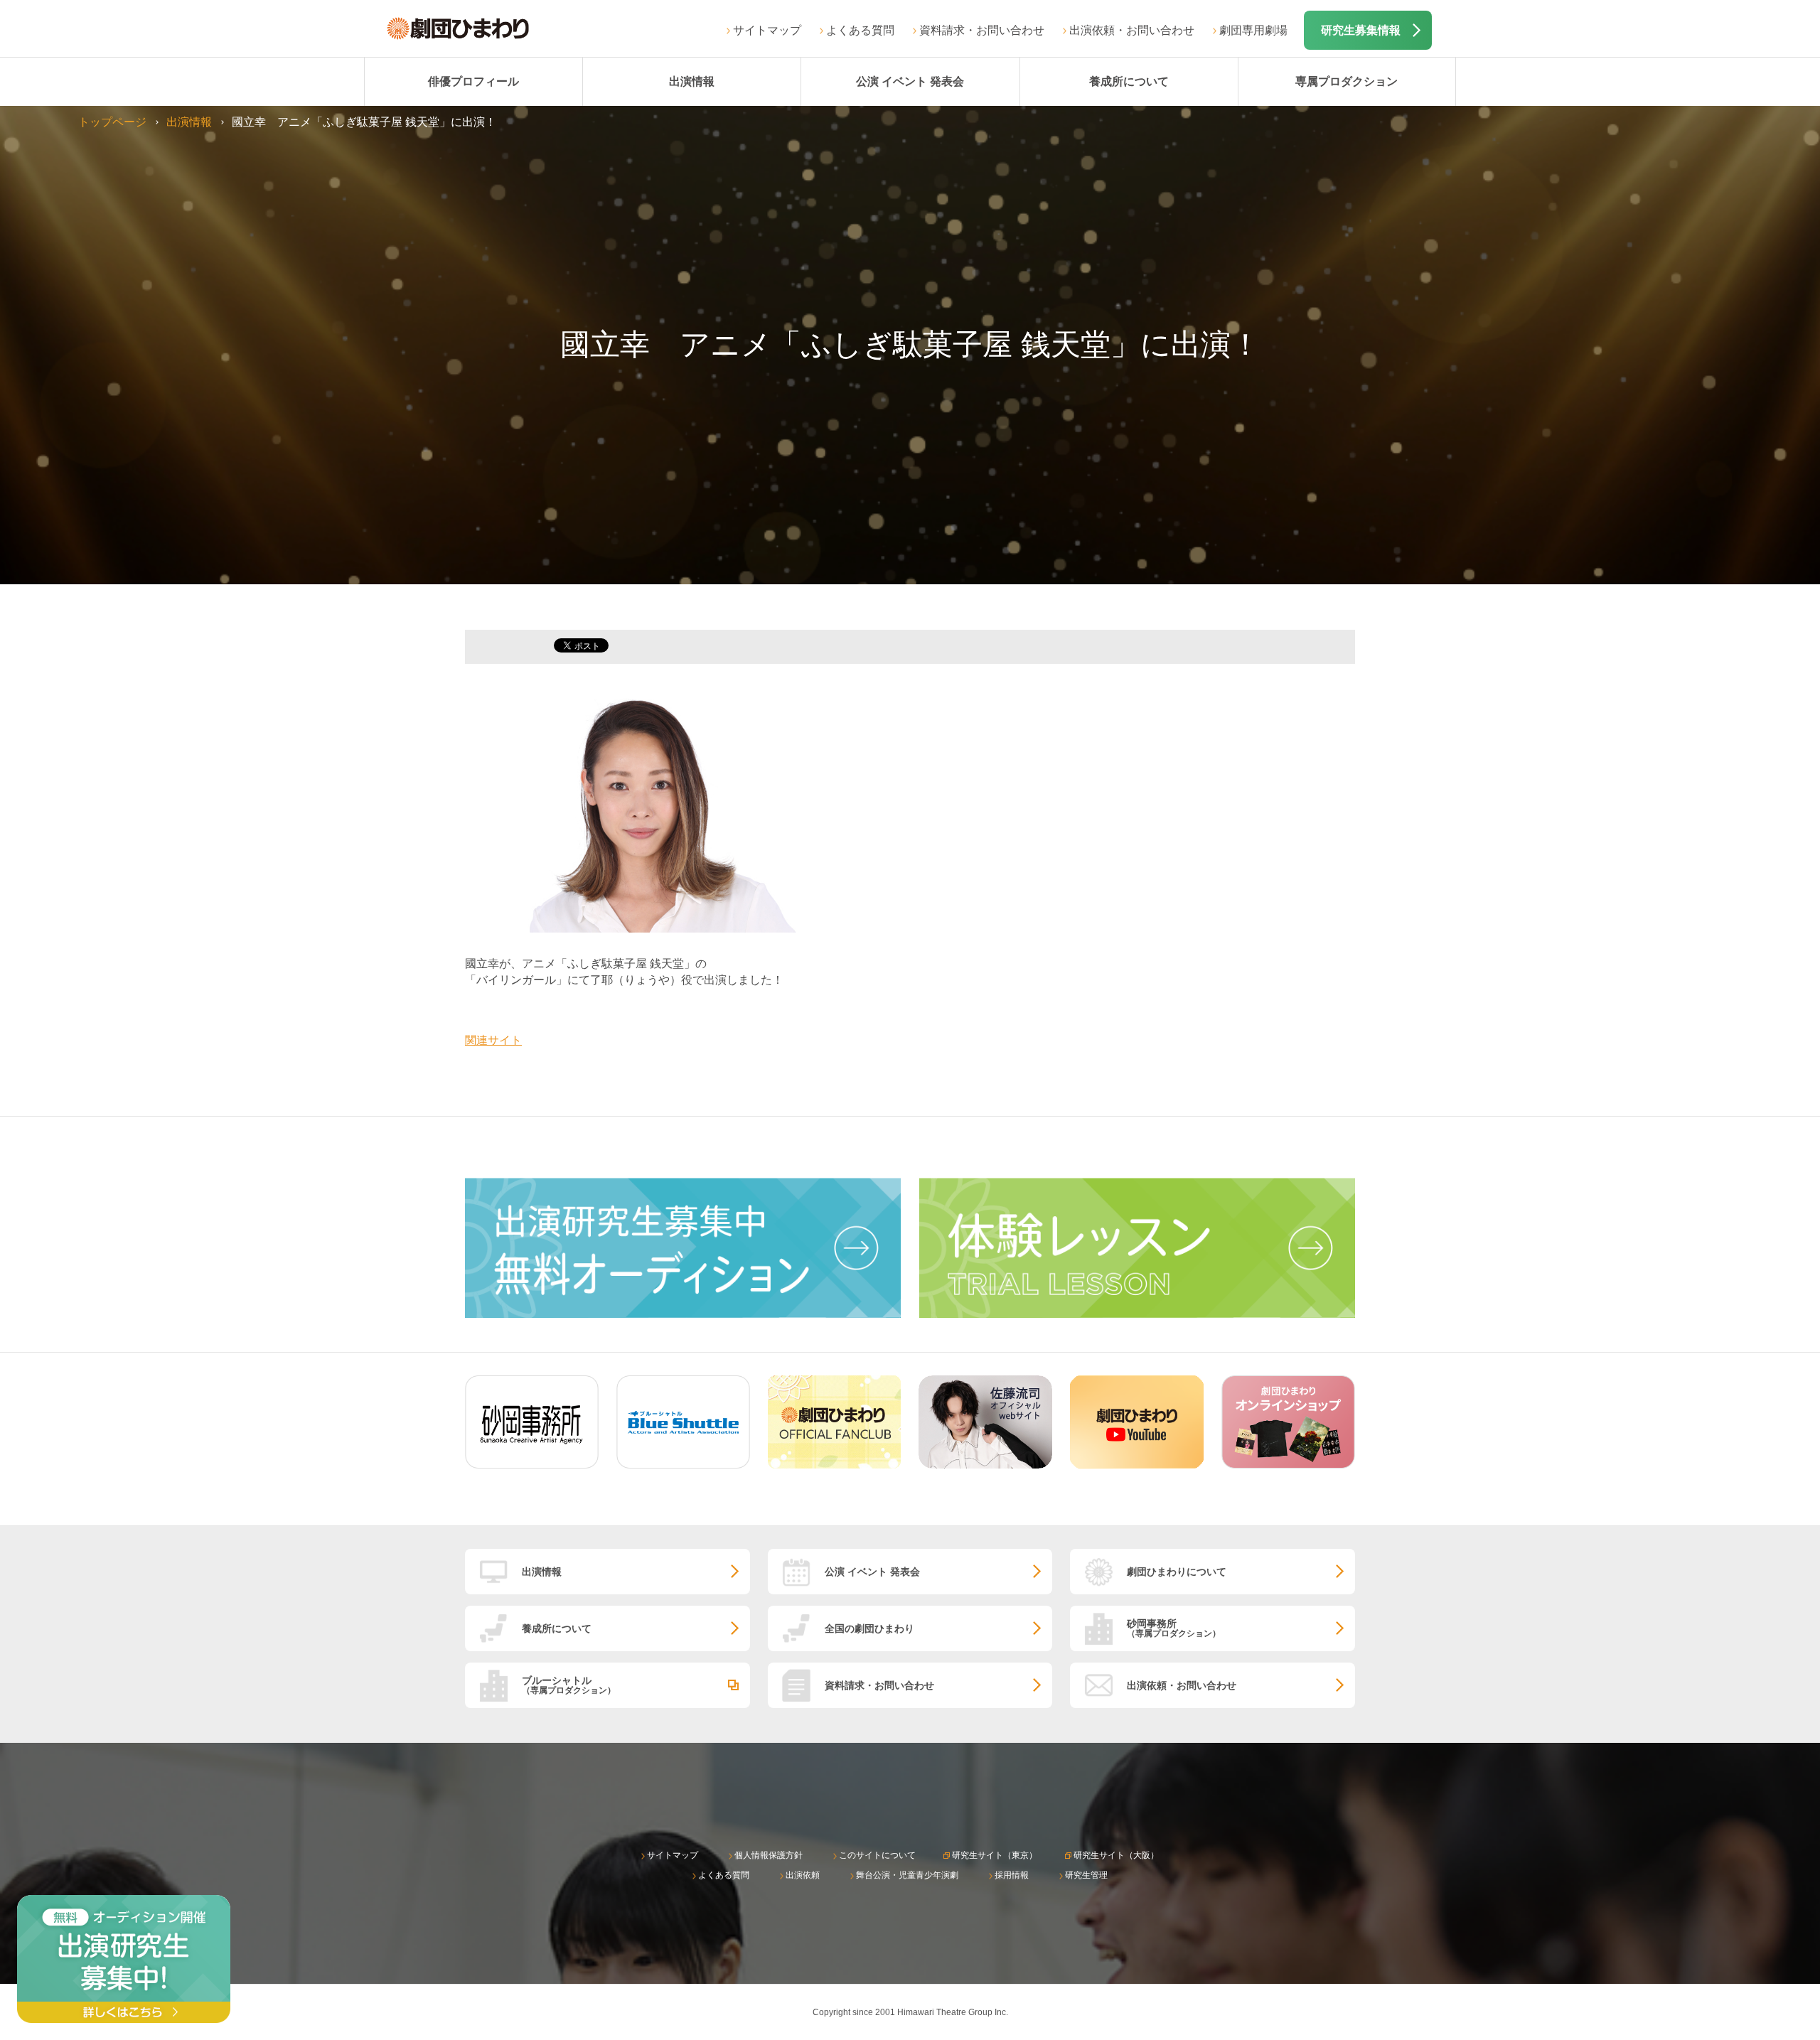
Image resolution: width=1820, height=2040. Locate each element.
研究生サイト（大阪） (1116, 1855)
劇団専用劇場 (1253, 30)
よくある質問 (860, 30)
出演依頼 (803, 1875)
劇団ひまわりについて (1177, 1572)
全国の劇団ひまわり (869, 1628)
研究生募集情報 (1361, 30)
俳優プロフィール (473, 81)
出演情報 (692, 81)
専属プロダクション (1347, 81)
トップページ (112, 122)
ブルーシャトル (569, 1685)
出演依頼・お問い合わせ (1132, 30)
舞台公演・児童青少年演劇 (907, 1875)
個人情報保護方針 (769, 1855)
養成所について (1129, 81)
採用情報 (1012, 1875)
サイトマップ (767, 30)
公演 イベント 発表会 (910, 81)
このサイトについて (877, 1855)
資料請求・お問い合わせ (982, 30)
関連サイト (493, 1040)
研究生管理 (1086, 1875)
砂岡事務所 (1174, 1628)
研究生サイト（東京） (995, 1855)
